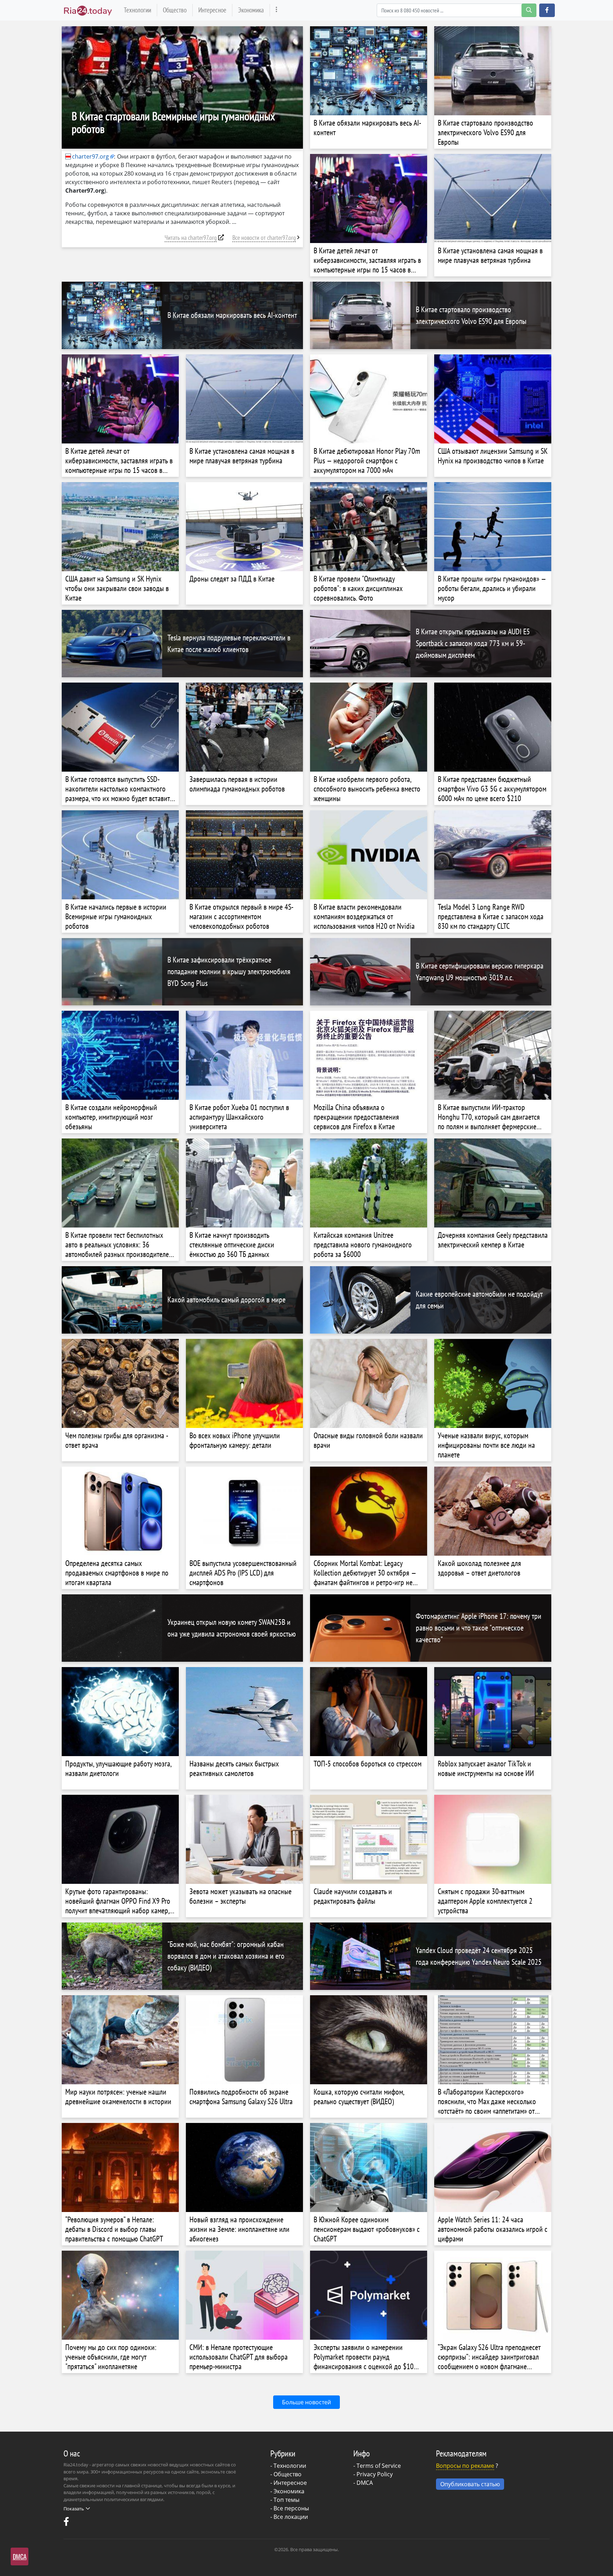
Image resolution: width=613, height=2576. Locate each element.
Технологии (137, 10)
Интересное (212, 10)
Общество (175, 10)
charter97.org (90, 156)
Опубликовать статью (470, 2484)
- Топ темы (285, 2500)
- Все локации (289, 2517)
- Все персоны (290, 2508)
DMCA (365, 2483)
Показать (74, 2509)
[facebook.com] (67, 2523)
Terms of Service (379, 2466)
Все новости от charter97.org (264, 238)
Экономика (251, 10)
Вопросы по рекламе (465, 2466)
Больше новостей (306, 2402)
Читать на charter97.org (191, 238)
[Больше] (277, 10)
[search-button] (529, 10)
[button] (547, 10)
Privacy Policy (375, 2474)
